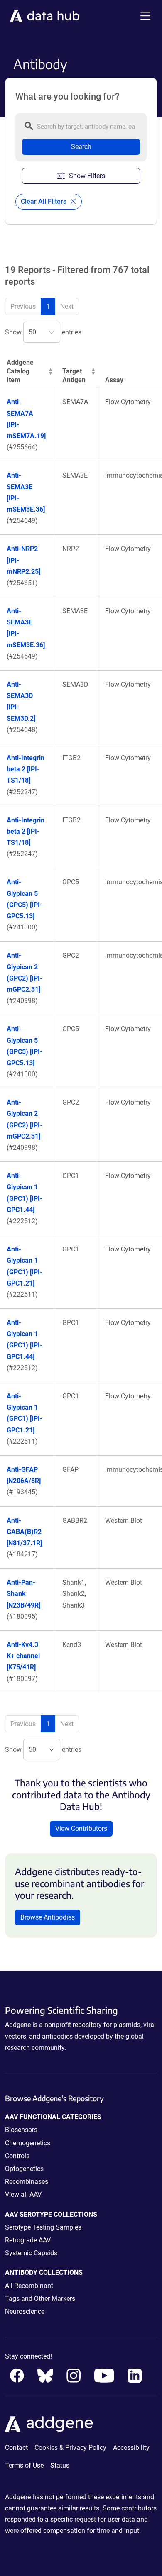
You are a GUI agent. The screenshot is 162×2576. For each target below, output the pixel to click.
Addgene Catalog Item (20, 371)
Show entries (43, 332)
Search (81, 147)
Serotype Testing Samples (43, 2227)
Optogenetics (24, 2169)
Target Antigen (74, 376)
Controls (17, 2156)
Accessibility (131, 2448)
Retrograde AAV (28, 2240)
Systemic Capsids (31, 2253)
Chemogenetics (28, 2143)
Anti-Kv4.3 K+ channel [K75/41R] (23, 1656)
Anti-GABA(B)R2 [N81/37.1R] (24, 1532)
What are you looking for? (67, 97)
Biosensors (21, 2130)
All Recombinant (29, 2286)
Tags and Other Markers (40, 2299)
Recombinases (27, 2182)
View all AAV (23, 2194)
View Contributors (81, 1828)
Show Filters (87, 176)
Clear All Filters (44, 201)
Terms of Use (24, 2465)
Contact (16, 2448)
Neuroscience (25, 2311)
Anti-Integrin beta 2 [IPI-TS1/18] (26, 769)
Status (60, 2465)
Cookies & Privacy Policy (70, 2448)
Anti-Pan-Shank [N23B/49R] (23, 1594)
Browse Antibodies (48, 1917)
